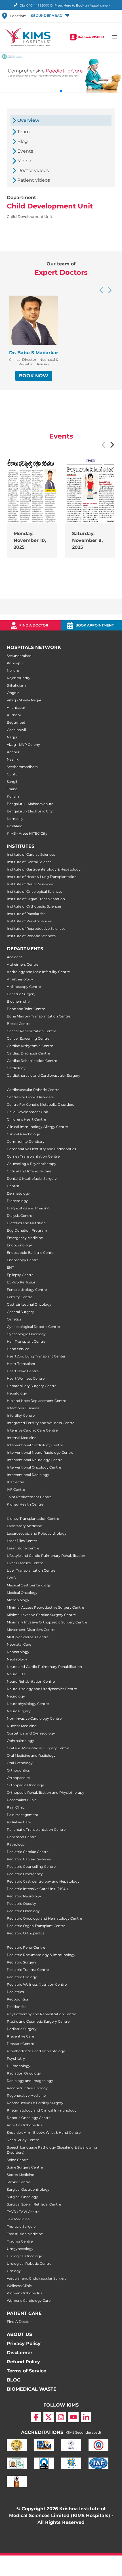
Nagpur (13, 737)
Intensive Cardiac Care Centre (32, 1430)
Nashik (13, 759)
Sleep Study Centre (23, 2140)
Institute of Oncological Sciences (35, 891)
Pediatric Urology (22, 1977)
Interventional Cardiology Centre (35, 1445)
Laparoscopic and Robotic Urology (37, 1533)
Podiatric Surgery (22, 2029)
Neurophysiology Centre (28, 1704)
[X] (49, 2417)
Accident (14, 957)
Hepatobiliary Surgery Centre (32, 1386)
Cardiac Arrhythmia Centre (30, 1046)
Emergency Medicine (25, 1238)
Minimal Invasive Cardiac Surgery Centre (41, 1615)
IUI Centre (16, 1482)
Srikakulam (16, 685)
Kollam (13, 796)
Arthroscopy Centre (24, 987)
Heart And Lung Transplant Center (36, 1356)
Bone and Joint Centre (26, 1009)
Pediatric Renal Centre (26, 1947)
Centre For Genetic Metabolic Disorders (40, 1104)
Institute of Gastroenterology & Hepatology (44, 869)
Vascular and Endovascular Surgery (37, 2278)
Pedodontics (18, 1999)
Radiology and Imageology (30, 2081)
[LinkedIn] (86, 2417)
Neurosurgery (19, 1711)
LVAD (11, 1578)
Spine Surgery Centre (25, 2167)
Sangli (12, 782)
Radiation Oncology (24, 2073)
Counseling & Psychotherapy (31, 1164)
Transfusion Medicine (25, 2234)
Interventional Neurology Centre (35, 1460)
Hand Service (18, 1349)
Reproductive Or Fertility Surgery (35, 2103)
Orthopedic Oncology (25, 1785)
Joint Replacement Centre (29, 1497)
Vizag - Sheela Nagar (24, 700)
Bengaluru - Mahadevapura (30, 804)
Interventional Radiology (28, 1475)
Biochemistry (18, 1001)
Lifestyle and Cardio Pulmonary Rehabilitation (46, 1556)
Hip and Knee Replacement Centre (36, 1401)
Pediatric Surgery (22, 1962)
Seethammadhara (22, 767)
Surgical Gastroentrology (28, 2189)
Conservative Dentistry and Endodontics (41, 1149)
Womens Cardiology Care (29, 2300)
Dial (34, 5)
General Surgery (20, 1312)
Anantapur (16, 708)
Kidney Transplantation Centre (33, 1519)
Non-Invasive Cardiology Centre (34, 1718)
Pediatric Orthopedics (26, 1933)
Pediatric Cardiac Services (29, 1859)
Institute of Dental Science (29, 862)
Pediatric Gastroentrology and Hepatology (43, 1881)
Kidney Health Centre (25, 1504)
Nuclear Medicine (22, 1726)
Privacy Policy (24, 2343)
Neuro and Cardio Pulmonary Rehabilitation (44, 1667)
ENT (10, 1267)
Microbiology (18, 1600)
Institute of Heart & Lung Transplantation (42, 877)
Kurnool (14, 715)
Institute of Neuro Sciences (30, 884)
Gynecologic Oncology (26, 1334)
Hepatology (17, 1393)
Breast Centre (19, 1024)
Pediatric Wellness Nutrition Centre (37, 1984)
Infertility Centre (21, 1415)
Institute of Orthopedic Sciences (34, 906)
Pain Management (23, 1815)
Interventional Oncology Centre (34, 1467)
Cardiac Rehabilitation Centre (32, 1061)
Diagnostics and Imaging (28, 1208)
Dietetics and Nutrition (26, 1223)
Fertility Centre (20, 1297)
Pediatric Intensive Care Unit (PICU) (37, 1889)
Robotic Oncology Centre (29, 2118)
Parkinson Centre (22, 1837)
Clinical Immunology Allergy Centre (37, 1127)
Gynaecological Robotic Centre (33, 1327)
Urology (14, 2271)
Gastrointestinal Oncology (29, 1304)
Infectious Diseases (23, 1408)
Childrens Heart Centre (26, 1119)
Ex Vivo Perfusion (22, 1282)
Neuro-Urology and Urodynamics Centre (42, 1689)
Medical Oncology (22, 1593)
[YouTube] (73, 2417)
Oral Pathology (20, 1763)
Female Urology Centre (27, 1290)
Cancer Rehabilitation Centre (31, 1031)
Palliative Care (19, 1822)
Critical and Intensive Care (29, 1171)
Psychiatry (16, 2058)
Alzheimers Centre (23, 964)
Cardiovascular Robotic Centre (33, 1090)
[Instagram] (61, 2417)
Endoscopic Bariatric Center (31, 1253)
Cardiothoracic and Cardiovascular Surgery (44, 1075)
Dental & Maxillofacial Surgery (32, 1179)
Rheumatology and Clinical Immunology (42, 2110)
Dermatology (18, 1193)
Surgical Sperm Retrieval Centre (34, 2204)
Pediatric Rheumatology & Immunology (41, 1955)
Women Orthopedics (25, 2293)
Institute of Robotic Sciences (31, 936)
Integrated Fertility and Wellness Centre (41, 1423)
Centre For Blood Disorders (30, 1097)
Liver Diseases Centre (25, 1563)
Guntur (13, 774)
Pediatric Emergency (25, 1874)
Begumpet (16, 722)
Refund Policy (23, 2362)
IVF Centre (16, 1489)
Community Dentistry (26, 1141)
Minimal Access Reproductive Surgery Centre (45, 1607)
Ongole (13, 693)
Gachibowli (16, 730)
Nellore (13, 670)
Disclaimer (20, 2353)
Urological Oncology (24, 2256)
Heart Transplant (21, 1364)
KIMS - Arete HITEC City (27, 833)
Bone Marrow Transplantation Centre (39, 1016)
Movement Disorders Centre (31, 1630)
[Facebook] (36, 2417)
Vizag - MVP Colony (23, 745)
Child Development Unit (28, 1112)
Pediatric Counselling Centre (31, 1867)
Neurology (16, 1696)
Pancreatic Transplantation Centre (36, 1829)
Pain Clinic (16, 1807)
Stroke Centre (19, 2182)
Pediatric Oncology (23, 1911)
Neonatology (18, 1652)
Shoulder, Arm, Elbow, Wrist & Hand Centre (44, 2132)
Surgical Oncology (22, 2197)
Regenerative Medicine (26, 2095)
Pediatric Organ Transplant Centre (36, 1926)
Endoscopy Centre (23, 1260)
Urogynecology (20, 2249)
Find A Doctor (19, 2322)
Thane (12, 789)
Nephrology (17, 1659)
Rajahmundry (19, 678)
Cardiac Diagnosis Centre (28, 1053)
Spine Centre (18, 2160)
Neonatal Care (19, 1644)
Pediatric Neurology (24, 1896)
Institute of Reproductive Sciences (36, 928)
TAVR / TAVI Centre (23, 2212)
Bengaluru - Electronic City (30, 811)
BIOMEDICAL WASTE (32, 2389)
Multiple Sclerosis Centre (28, 1637)
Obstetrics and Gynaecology (31, 1733)
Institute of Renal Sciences (29, 921)
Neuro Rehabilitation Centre (31, 1681)
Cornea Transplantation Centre (33, 1156)
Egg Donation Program (27, 1230)
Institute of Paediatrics (26, 914)
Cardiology (16, 1068)
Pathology (16, 1844)
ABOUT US (19, 2334)
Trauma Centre (20, 2241)
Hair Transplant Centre (26, 1341)
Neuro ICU (16, 1674)
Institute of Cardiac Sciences (31, 854)
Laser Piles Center (22, 1541)
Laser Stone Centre (23, 1548)
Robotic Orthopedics (25, 2125)
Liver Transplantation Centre (31, 1570)
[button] (50, 16)
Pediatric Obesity (21, 1904)
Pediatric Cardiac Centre (28, 1852)
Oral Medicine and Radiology (31, 1755)
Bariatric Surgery (21, 994)
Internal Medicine (22, 1438)
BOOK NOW (34, 376)
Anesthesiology (20, 979)
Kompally (15, 819)
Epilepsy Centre (20, 1275)
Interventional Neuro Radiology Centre (40, 1452)
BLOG (14, 2380)
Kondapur (15, 663)
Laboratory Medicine (24, 1526)
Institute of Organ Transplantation (36, 899)
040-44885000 (91, 37)
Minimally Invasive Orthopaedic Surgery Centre (47, 1622)
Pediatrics (15, 1992)
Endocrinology (19, 1245)
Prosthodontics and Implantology (36, 2051)
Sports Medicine (20, 2175)
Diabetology (17, 1201)
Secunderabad (19, 656)
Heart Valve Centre (23, 1371)
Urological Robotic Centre (29, 2263)
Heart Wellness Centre (26, 1378)
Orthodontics (18, 1770)
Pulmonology (19, 2066)
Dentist (13, 1186)
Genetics (14, 1319)
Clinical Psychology (23, 1134)
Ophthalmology (20, 1741)
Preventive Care (20, 2036)
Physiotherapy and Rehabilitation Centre (42, 2014)
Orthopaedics (18, 1778)
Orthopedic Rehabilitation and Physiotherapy (46, 1792)
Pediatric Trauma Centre (28, 1970)
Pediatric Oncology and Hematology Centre (44, 1918)
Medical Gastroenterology (29, 1585)
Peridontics (17, 2007)
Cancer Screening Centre (28, 1038)
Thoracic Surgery (21, 2226)
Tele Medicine (18, 2219)
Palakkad (15, 826)
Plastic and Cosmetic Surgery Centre (38, 2021)
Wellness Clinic (19, 2286)
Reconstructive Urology (27, 2088)
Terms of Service (27, 2371)
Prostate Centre (20, 2044)
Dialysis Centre (19, 1216)
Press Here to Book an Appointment (82, 5)
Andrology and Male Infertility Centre (38, 972)
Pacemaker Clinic (22, 1800)
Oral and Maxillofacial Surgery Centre (38, 1748)
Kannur (13, 752)
